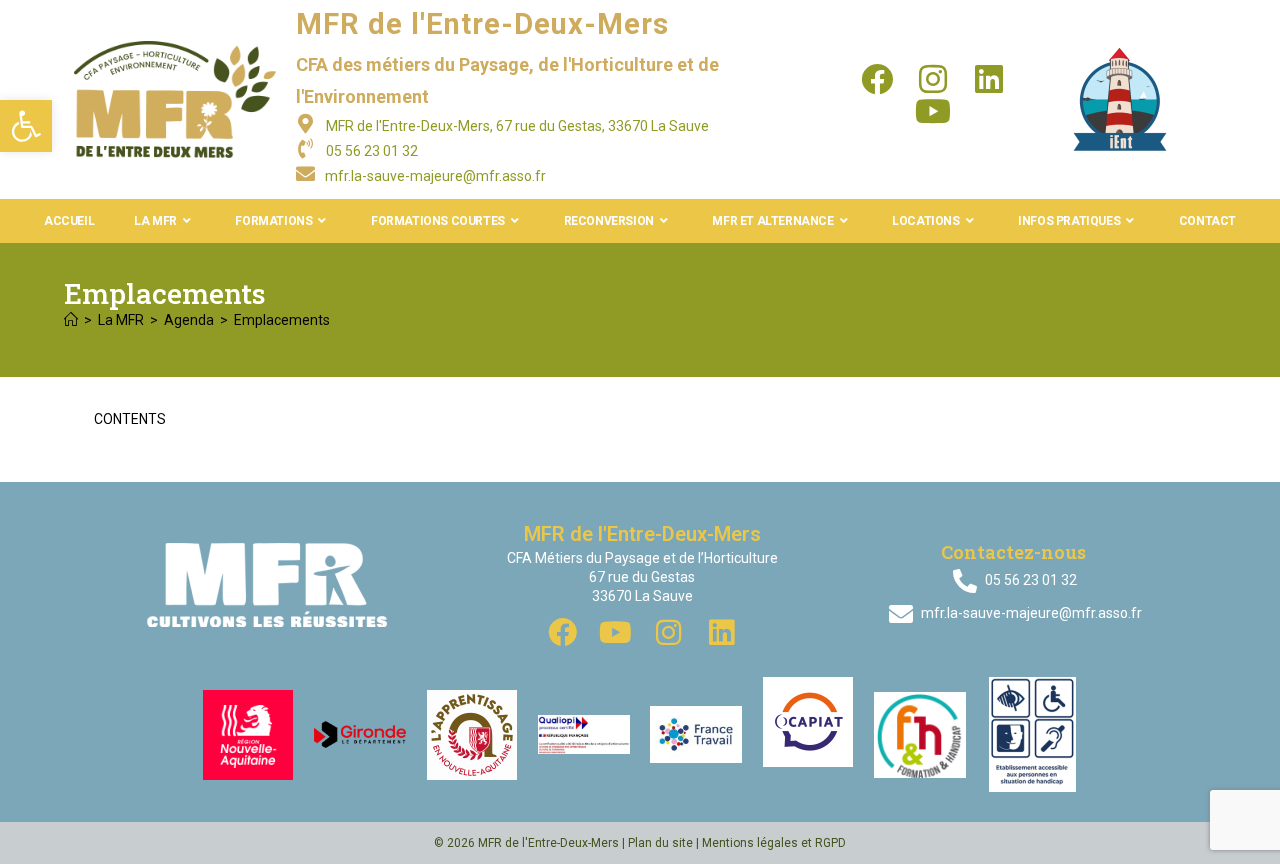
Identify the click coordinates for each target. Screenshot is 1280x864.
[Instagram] (933, 79)
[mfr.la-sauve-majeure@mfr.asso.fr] (305, 173)
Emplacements (282, 320)
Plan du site (660, 843)
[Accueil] (71, 320)
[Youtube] (933, 111)
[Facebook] (877, 79)
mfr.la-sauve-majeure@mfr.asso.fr (435, 176)
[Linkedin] (989, 79)
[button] (26, 126)
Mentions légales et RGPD (774, 843)
